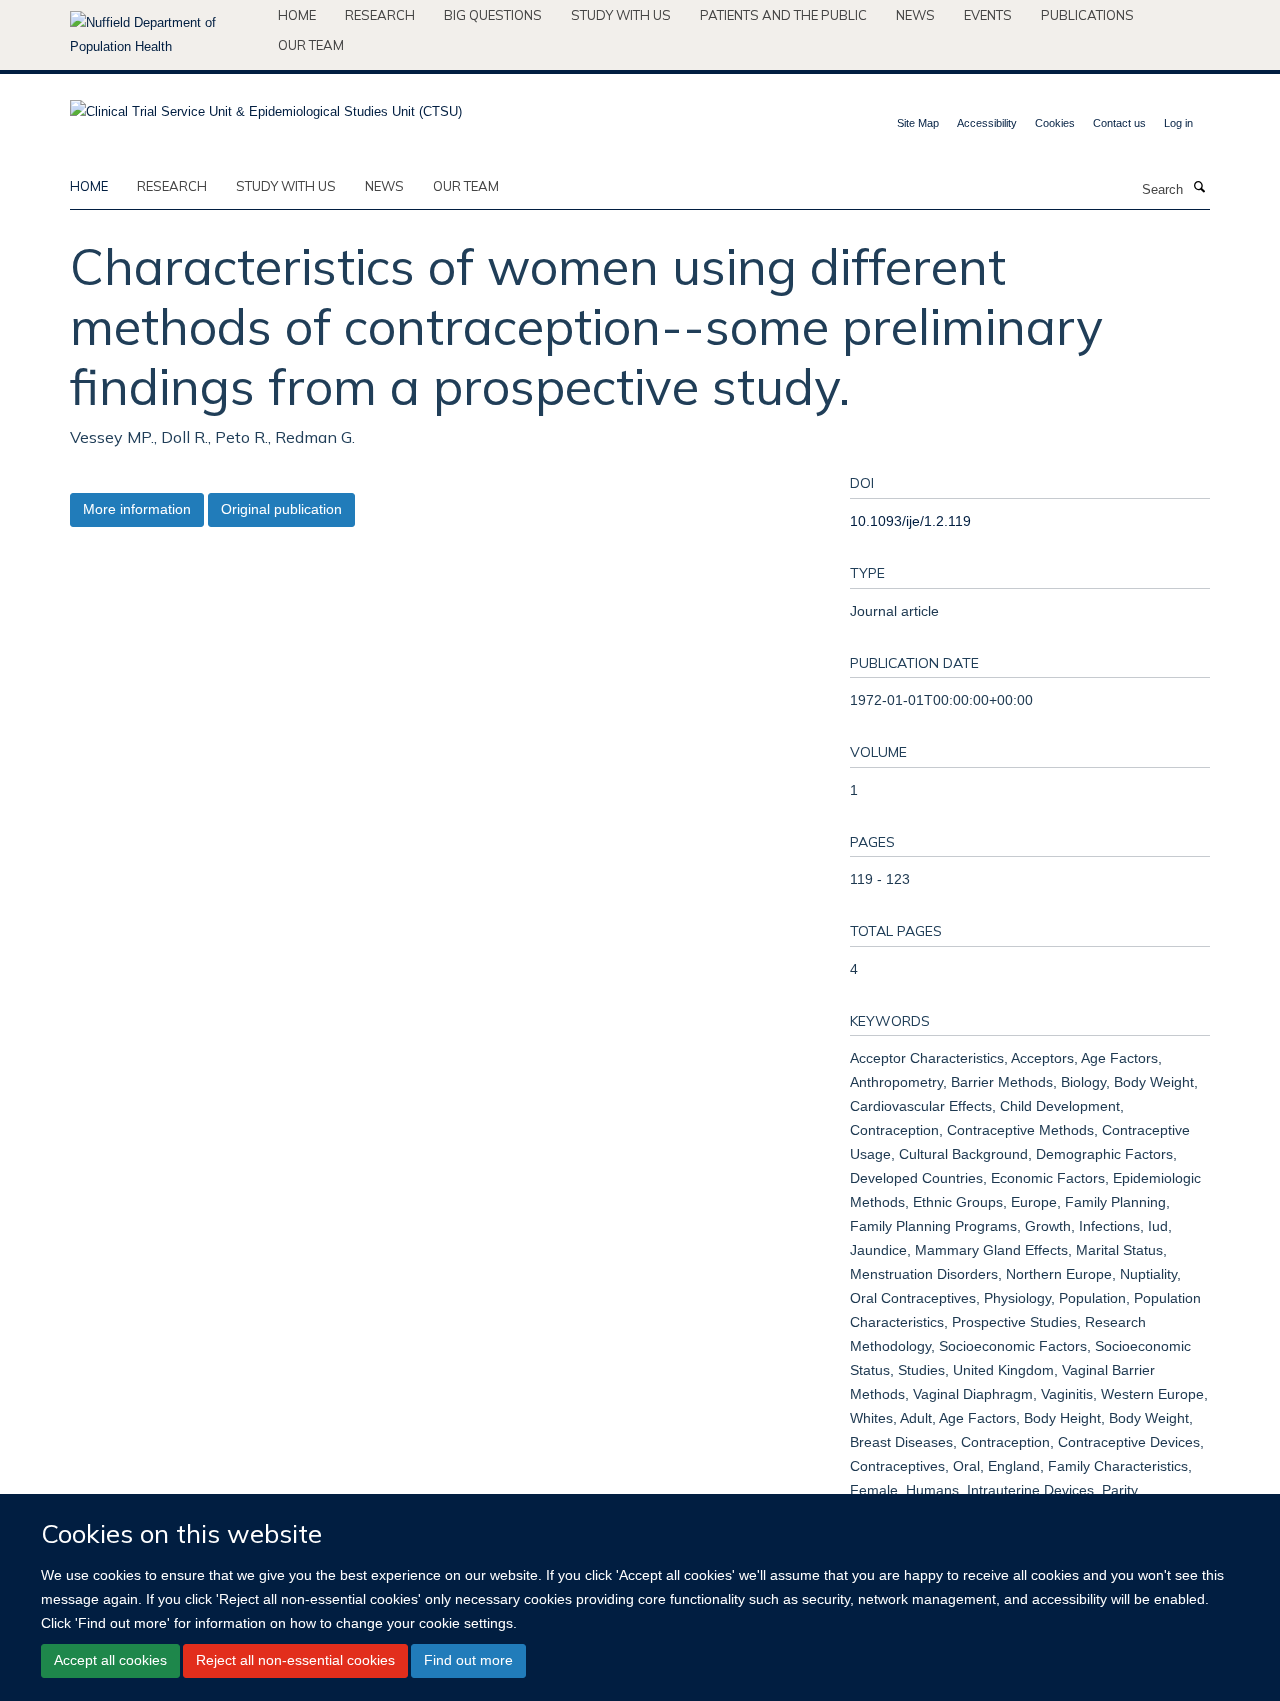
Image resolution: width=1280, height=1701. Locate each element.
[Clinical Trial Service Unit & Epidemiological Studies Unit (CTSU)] (266, 105)
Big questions (493, 15)
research (172, 186)
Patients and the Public (783, 15)
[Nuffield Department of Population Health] (166, 35)
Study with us (621, 15)
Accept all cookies (110, 1661)
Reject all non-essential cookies (295, 1661)
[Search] (1199, 188)
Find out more (468, 1661)
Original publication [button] (281, 509)
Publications (1087, 15)
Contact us (1119, 123)
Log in (1178, 123)
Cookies (1055, 123)
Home (297, 15)
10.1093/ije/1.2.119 (910, 521)
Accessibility (987, 123)
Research (380, 15)
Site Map (918, 123)
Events (988, 15)
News (915, 15)
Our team (311, 45)
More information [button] (137, 509)
